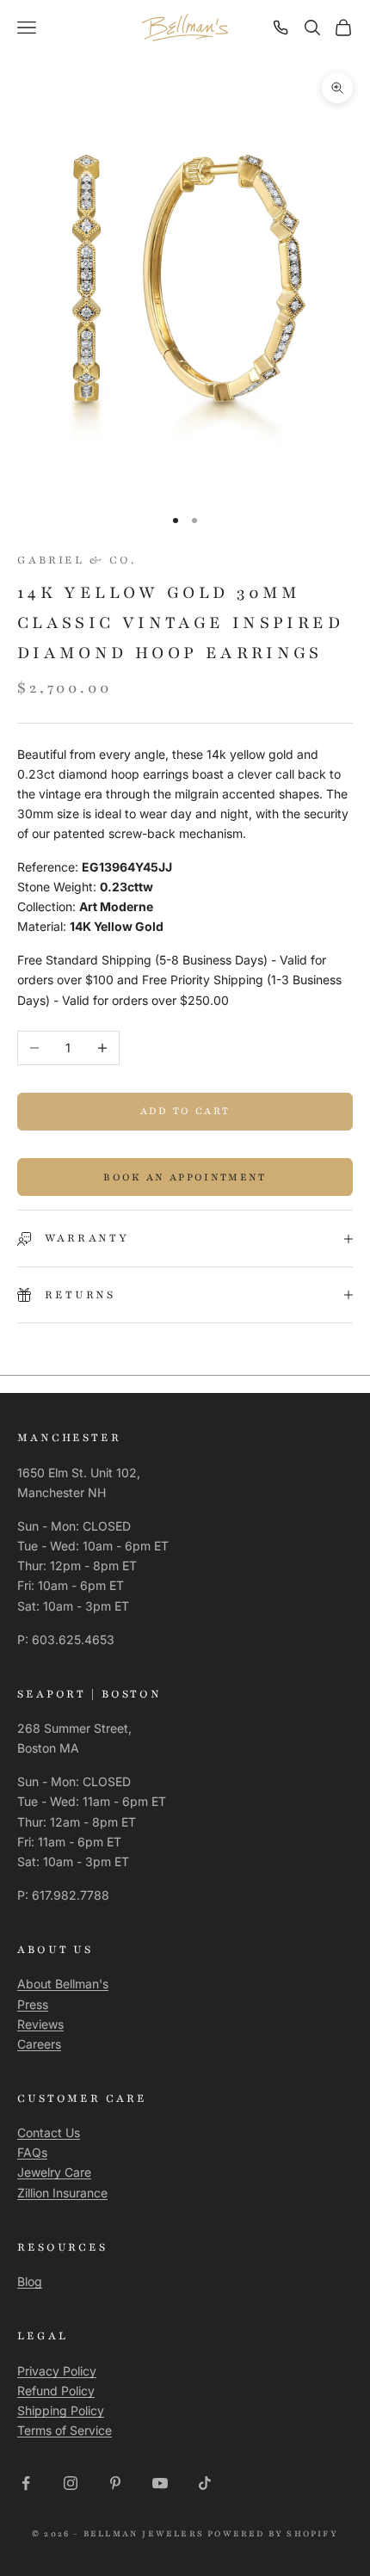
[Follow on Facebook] (26, 2483)
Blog (30, 2281)
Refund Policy (56, 2391)
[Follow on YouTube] (160, 2483)
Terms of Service (65, 2430)
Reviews (40, 2024)
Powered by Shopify (273, 2533)
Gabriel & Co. (76, 560)
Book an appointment (185, 1177)
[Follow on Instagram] (71, 2483)
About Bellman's (63, 1984)
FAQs (32, 2152)
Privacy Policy (57, 2371)
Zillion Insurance (62, 2193)
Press (33, 2004)
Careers (39, 2044)
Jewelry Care (54, 2172)
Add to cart (185, 1111)
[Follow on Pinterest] (115, 2483)
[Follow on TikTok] (205, 2483)
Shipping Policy (61, 2410)
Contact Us (49, 2132)
